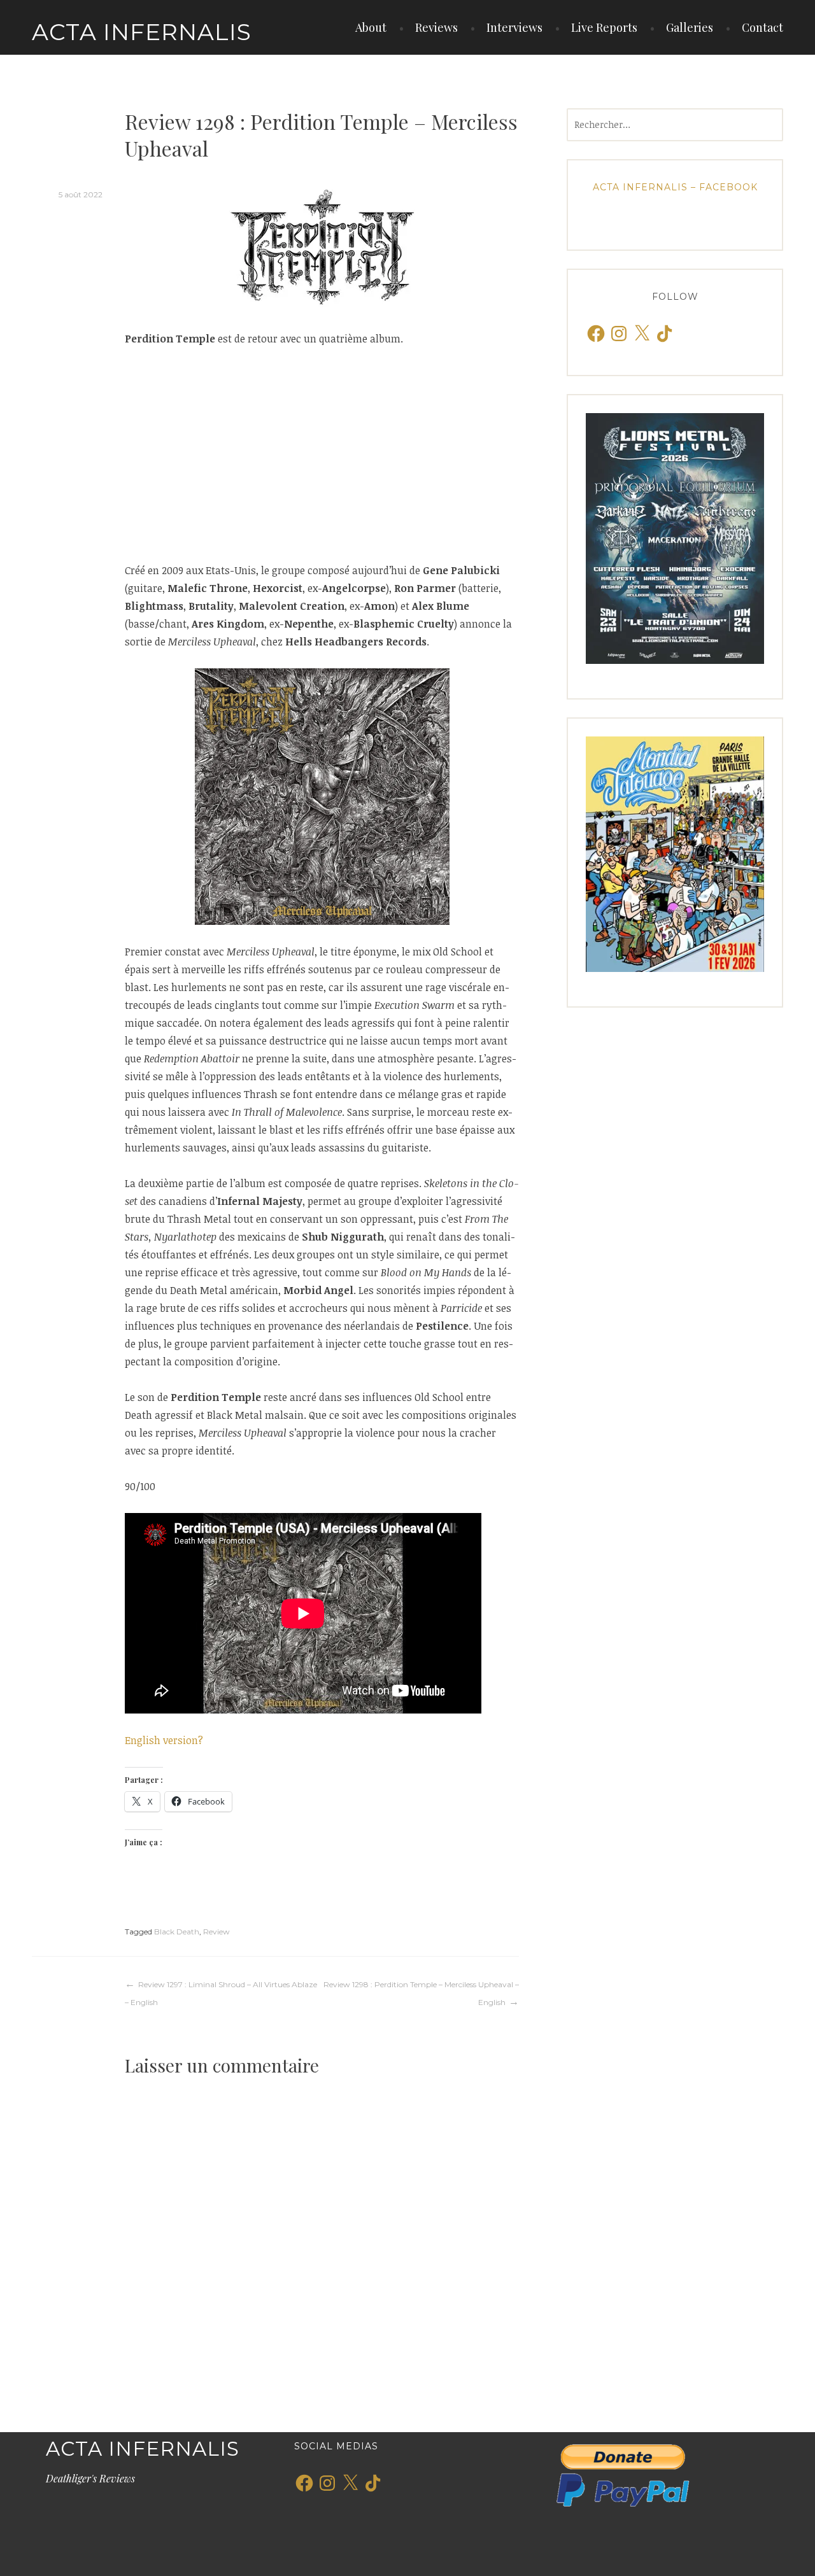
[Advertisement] (322, 454)
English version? (164, 1740)
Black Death (177, 1932)
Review (216, 1932)
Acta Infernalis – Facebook (675, 187)
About (371, 27)
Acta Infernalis (142, 32)
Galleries (690, 27)
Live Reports (604, 27)
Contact (762, 27)
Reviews (436, 27)
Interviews (514, 27)
